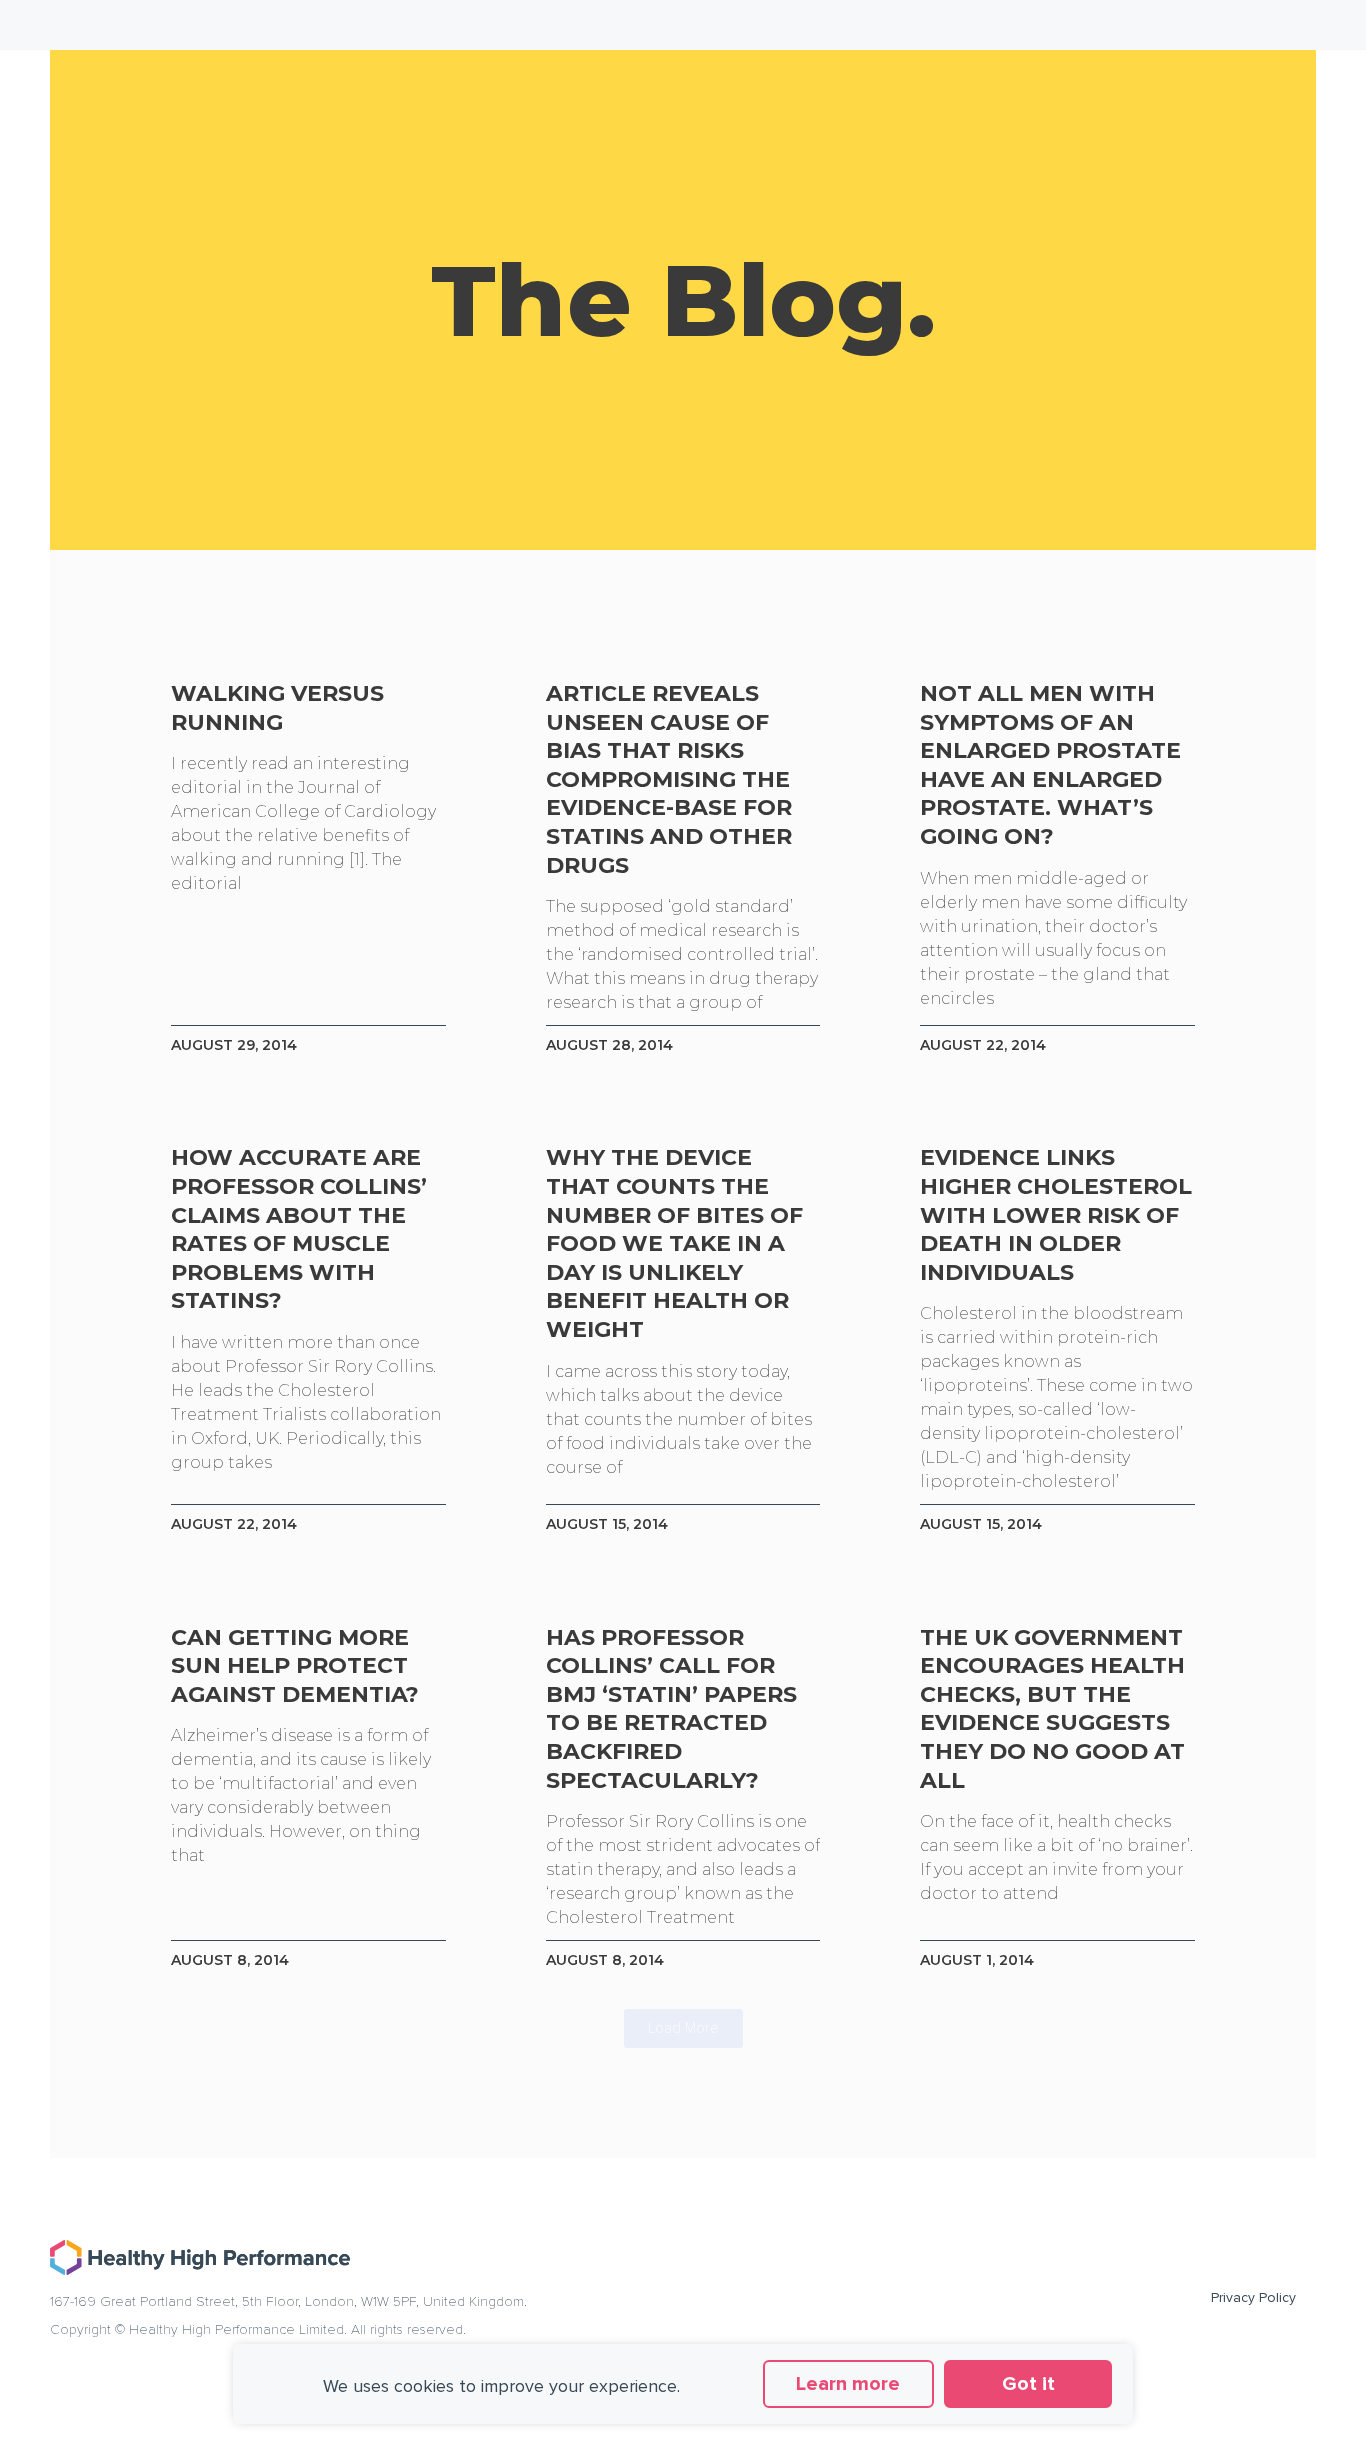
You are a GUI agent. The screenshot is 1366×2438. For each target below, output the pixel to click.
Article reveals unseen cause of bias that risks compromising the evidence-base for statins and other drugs (669, 779)
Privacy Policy (1253, 2297)
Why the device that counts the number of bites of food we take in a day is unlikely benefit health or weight (674, 1243)
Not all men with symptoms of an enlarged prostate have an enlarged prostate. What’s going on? (1050, 765)
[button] (683, 2028)
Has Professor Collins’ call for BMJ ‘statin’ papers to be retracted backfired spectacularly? (671, 1709)
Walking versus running (277, 708)
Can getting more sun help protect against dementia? (295, 1666)
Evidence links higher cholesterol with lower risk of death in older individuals (1056, 1214)
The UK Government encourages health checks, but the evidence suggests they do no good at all (1052, 1709)
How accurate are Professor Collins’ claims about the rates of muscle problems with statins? (299, 1229)
